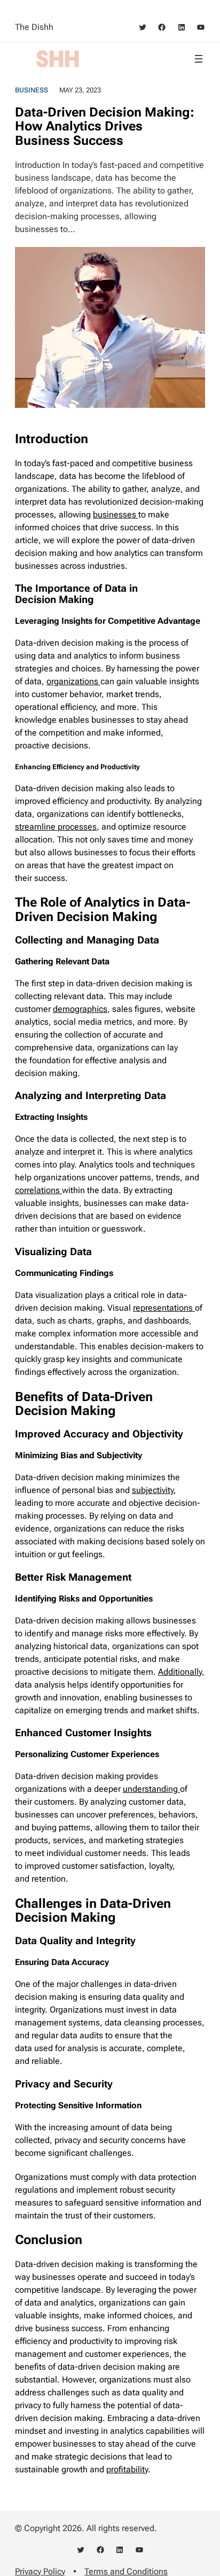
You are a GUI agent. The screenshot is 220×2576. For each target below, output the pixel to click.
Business (32, 90)
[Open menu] (199, 59)
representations (164, 1308)
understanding (151, 1789)
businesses (116, 515)
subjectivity (153, 1490)
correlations (38, 1190)
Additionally (180, 1672)
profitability (127, 2469)
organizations (73, 681)
